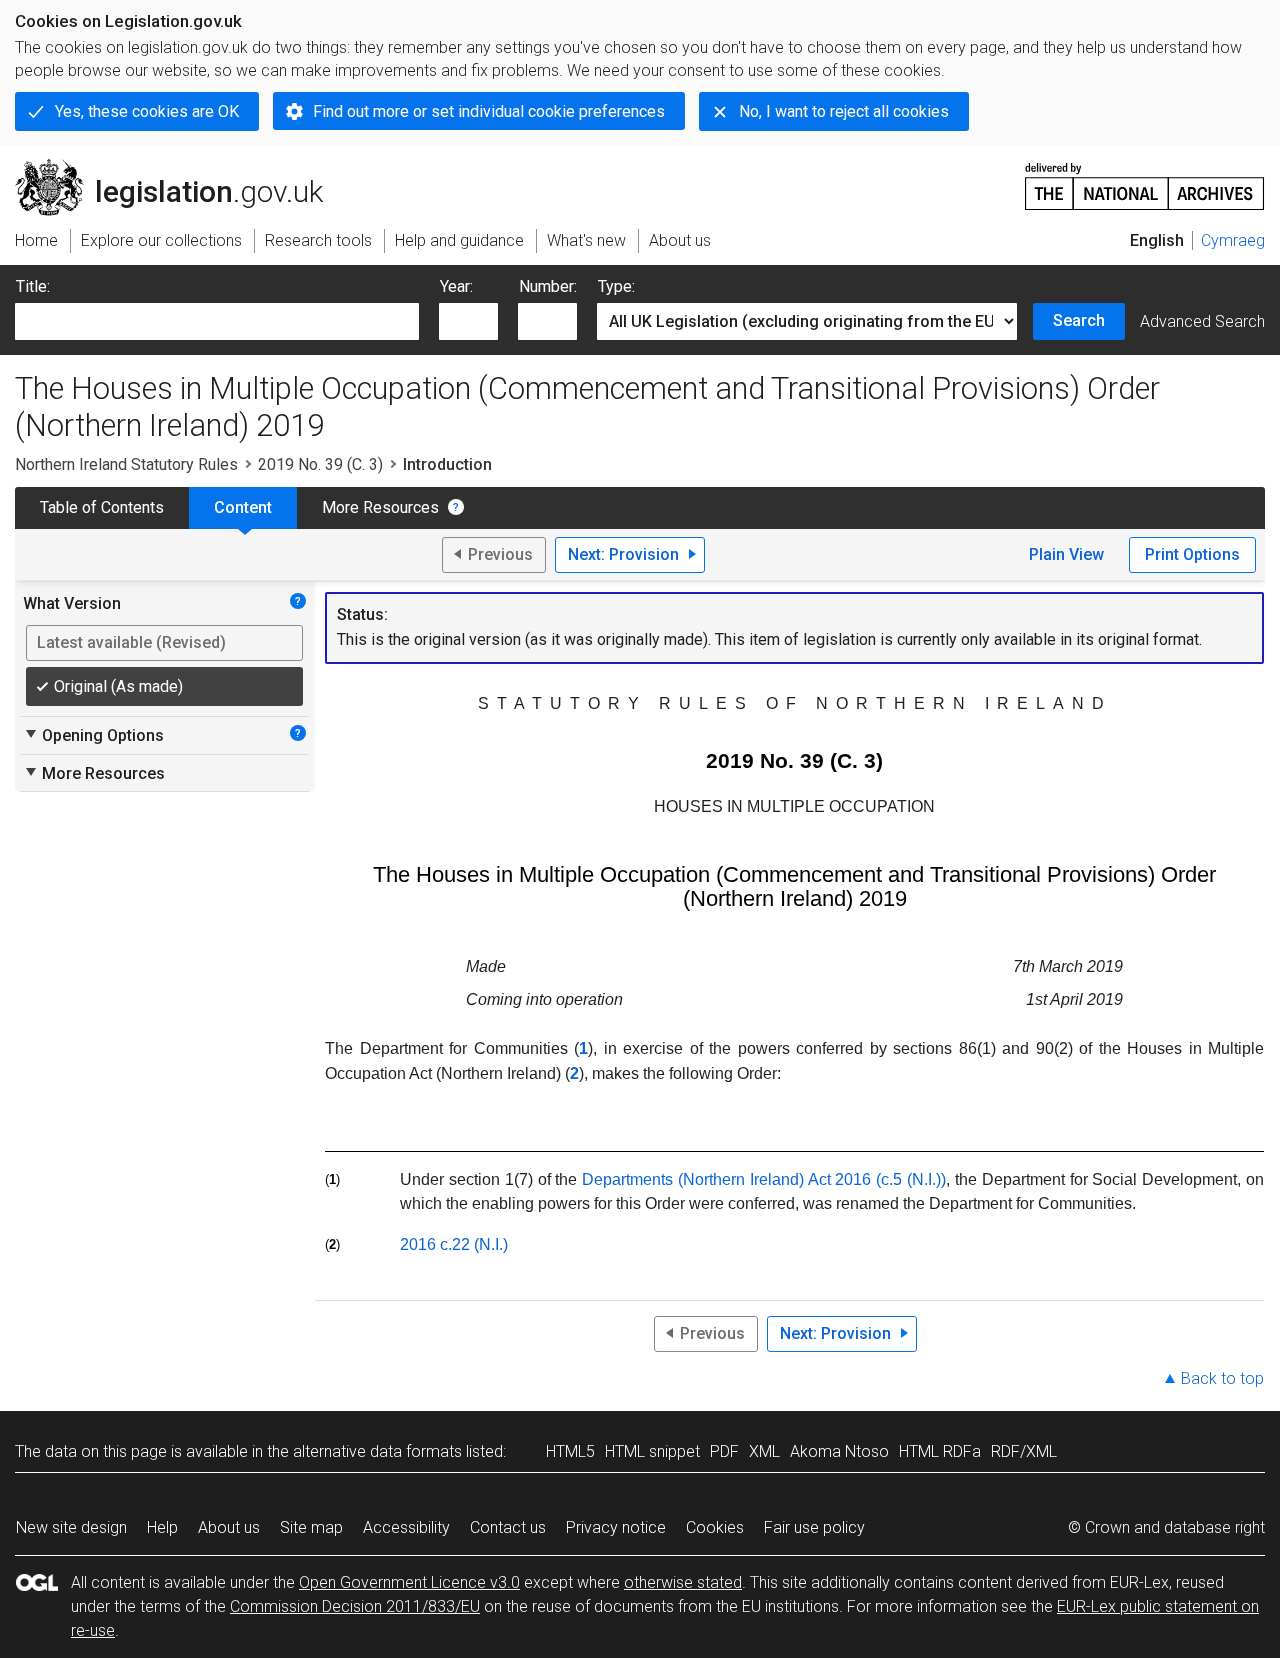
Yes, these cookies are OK (147, 111)
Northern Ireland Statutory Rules (126, 464)
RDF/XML (1024, 1451)
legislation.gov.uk (180, 167)
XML (764, 1451)
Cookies (715, 1527)
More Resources (380, 507)
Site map (311, 1527)
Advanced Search (1202, 321)
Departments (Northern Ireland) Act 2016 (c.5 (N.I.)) (764, 1179)
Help (162, 1527)
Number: (548, 286)
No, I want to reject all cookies (844, 111)
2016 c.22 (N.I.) (454, 1244)
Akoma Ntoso (839, 1451)
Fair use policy (814, 1527)
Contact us (508, 1527)
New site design (71, 1527)
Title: (33, 286)
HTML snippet (652, 1451)
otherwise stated (683, 1582)
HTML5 (570, 1451)
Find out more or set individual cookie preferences (489, 111)
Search (1079, 320)
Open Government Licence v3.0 (409, 1582)
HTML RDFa (940, 1451)
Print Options (1192, 554)
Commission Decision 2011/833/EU (355, 1606)
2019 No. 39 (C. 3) (320, 464)
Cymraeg (1233, 240)
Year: (456, 286)
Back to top (1222, 1378)
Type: (616, 286)
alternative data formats (377, 1451)
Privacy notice (616, 1527)
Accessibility (406, 1527)
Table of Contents (102, 507)
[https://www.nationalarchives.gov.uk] (1145, 178)
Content (243, 507)
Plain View (1066, 554)
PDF (724, 1451)
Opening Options (93, 735)
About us (229, 1527)
